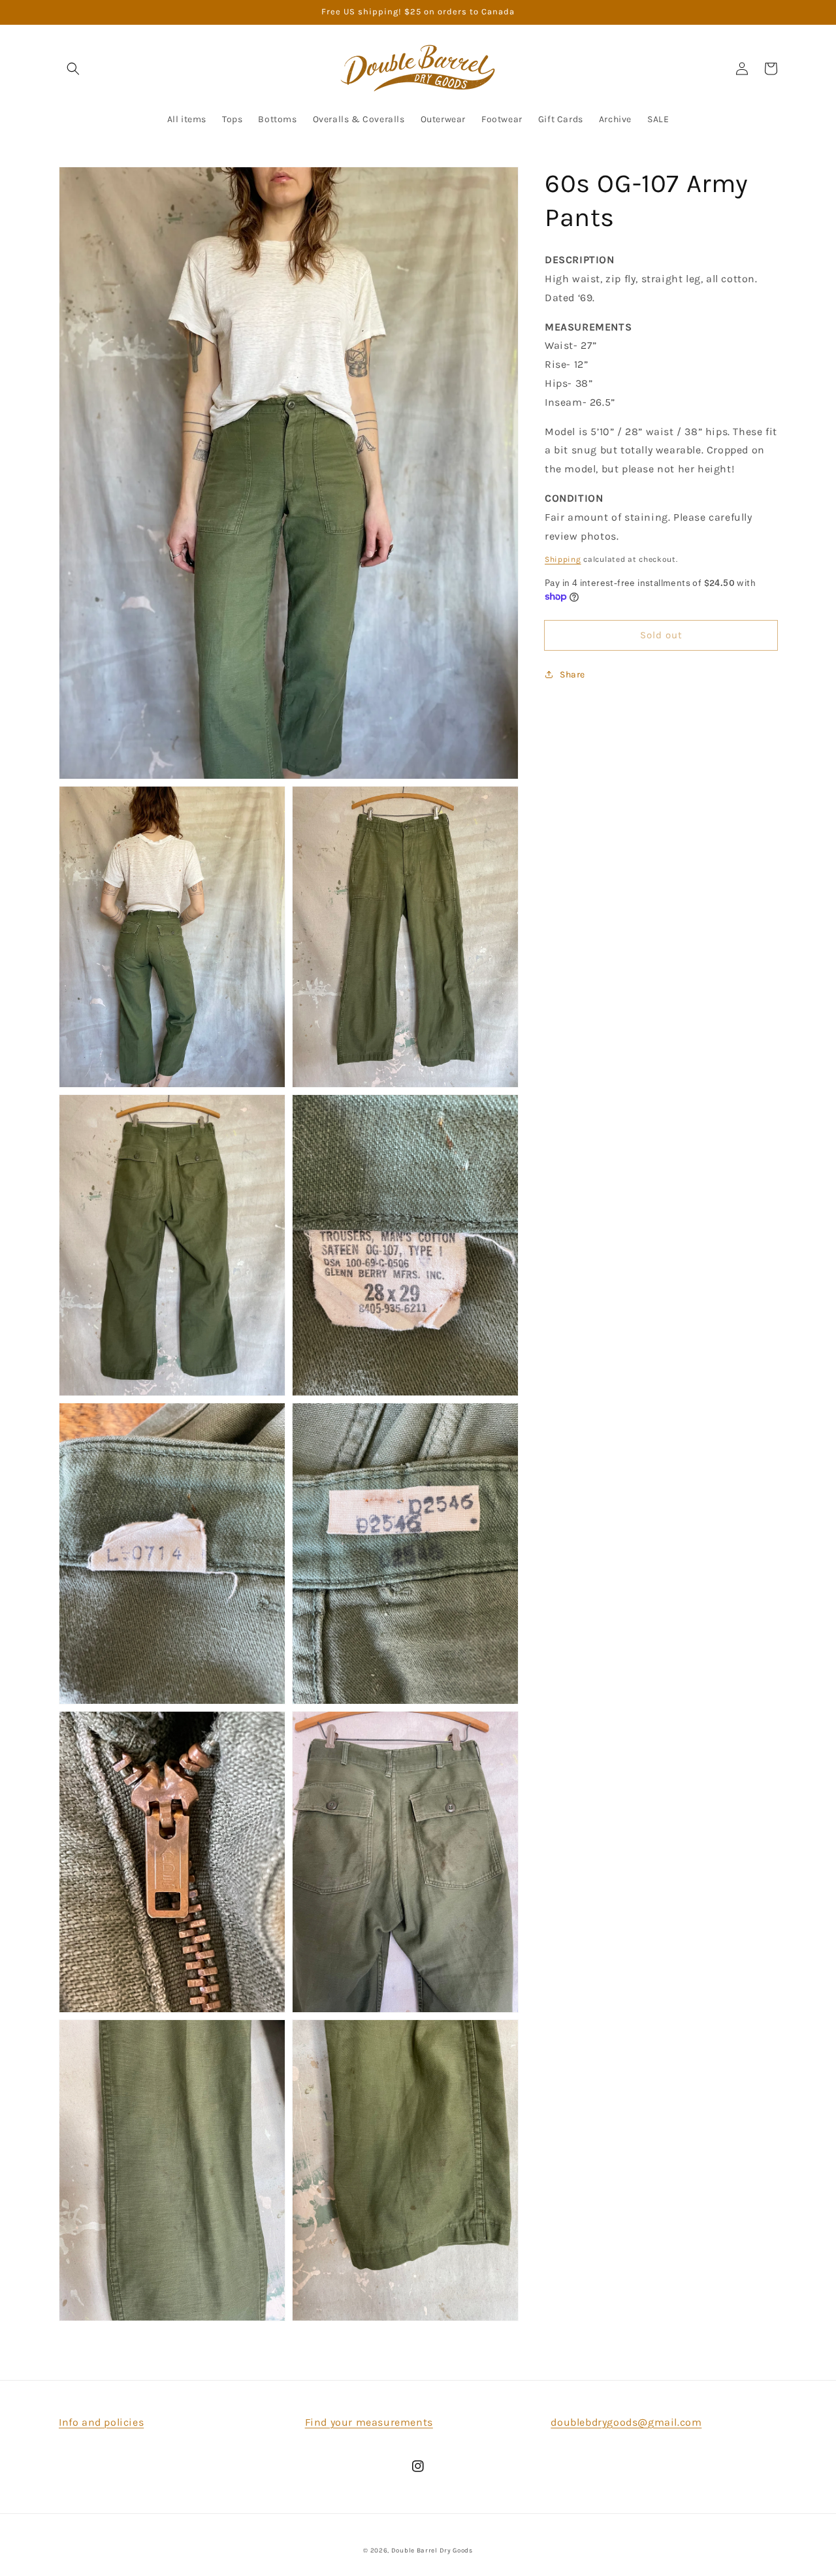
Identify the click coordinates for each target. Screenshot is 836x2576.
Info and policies (101, 2422)
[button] (73, 69)
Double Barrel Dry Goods (432, 2551)
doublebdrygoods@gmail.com (626, 2422)
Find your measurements (369, 2422)
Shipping (563, 559)
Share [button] (572, 675)
